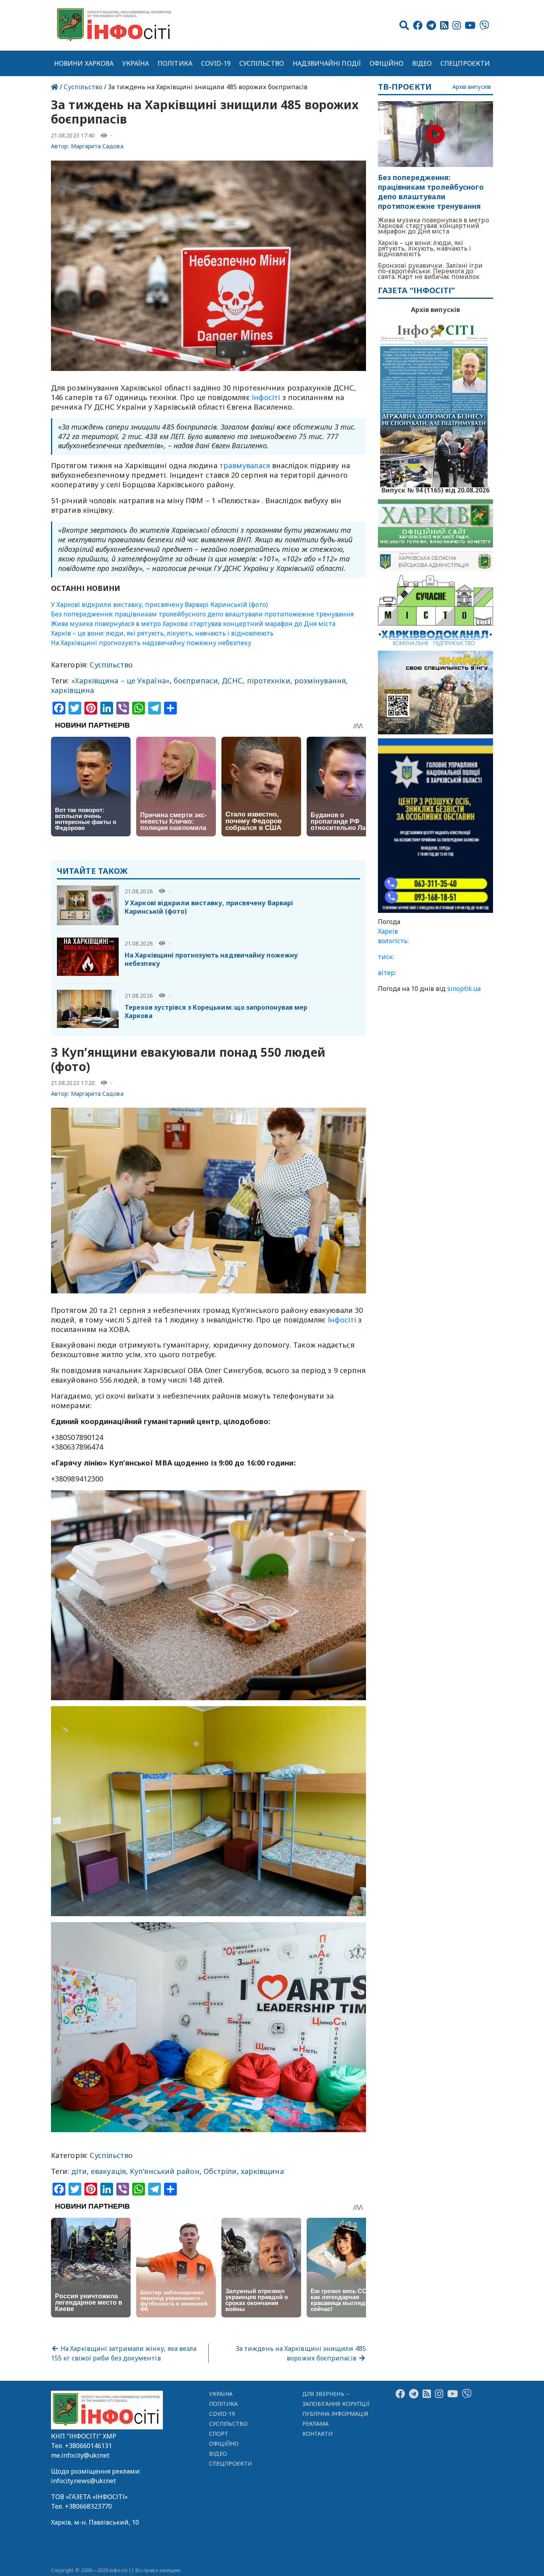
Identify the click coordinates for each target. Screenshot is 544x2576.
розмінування (320, 681)
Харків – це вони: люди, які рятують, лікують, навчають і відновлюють (162, 633)
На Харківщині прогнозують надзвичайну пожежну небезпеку (151, 643)
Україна (136, 63)
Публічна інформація (335, 2414)
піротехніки (269, 681)
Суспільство (262, 63)
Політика (175, 63)
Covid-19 (216, 63)
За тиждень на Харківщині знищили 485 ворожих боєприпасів (301, 2353)
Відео (422, 63)
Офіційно (387, 63)
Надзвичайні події (327, 63)
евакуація (108, 2171)
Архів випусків (472, 87)
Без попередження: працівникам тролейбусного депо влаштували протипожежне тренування (202, 614)
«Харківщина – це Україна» (120, 681)
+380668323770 (88, 2506)
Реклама (316, 2424)
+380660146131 (88, 2446)
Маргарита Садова (97, 146)
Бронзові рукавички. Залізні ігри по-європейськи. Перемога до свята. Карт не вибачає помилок (430, 271)
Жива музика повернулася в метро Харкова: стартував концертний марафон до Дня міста (193, 624)
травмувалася (245, 465)
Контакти (318, 2434)
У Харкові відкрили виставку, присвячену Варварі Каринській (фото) (159, 604)
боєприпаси (196, 681)
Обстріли (220, 2171)
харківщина (72, 690)
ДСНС (232, 681)
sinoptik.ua (464, 989)
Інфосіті (266, 397)
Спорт (219, 2434)
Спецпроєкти (465, 63)
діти (79, 2171)
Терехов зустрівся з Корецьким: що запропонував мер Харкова (216, 1011)
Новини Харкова (84, 63)
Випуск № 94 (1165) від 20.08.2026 (435, 489)
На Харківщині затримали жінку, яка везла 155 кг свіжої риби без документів (124, 2353)
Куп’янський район (165, 2171)
